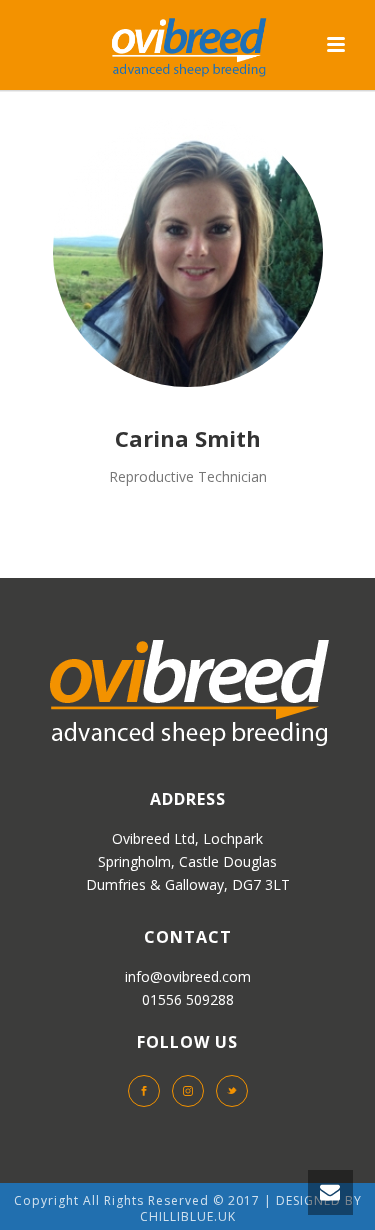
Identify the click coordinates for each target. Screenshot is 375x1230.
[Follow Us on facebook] (144, 1091)
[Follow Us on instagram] (188, 1091)
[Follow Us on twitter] (232, 1091)
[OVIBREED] (188, 45)
